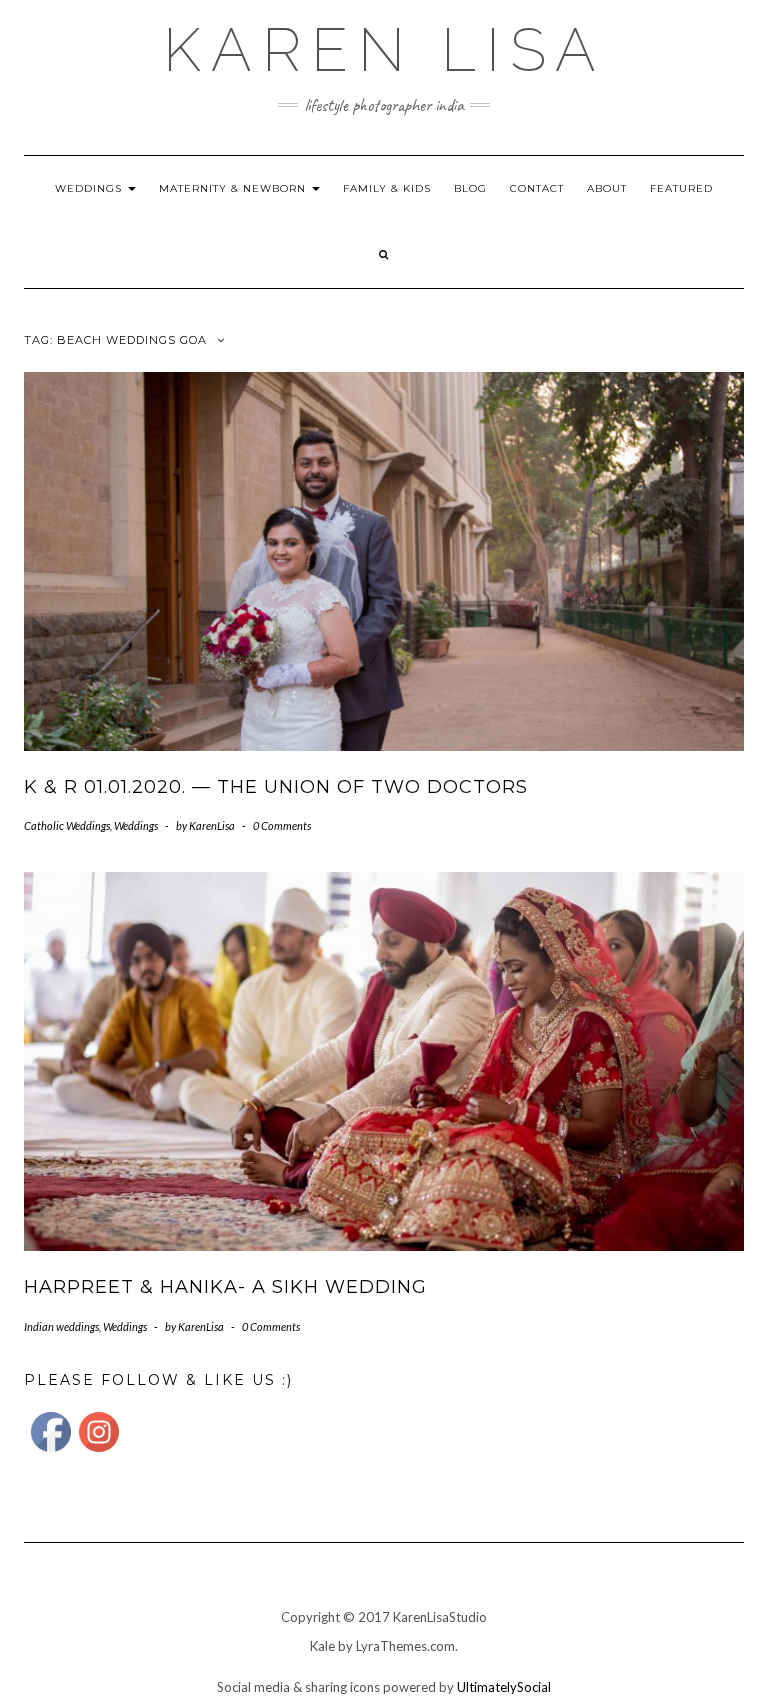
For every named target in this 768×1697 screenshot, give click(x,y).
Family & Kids (387, 188)
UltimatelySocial (504, 1687)
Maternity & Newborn (234, 188)
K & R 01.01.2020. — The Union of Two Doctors (276, 787)
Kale (322, 1646)
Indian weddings (61, 1326)
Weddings (90, 188)
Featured (681, 188)
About (607, 188)
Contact (537, 188)
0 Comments (282, 825)
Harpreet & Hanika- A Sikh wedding (225, 1287)
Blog (470, 188)
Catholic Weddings (67, 825)
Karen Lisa (384, 50)
